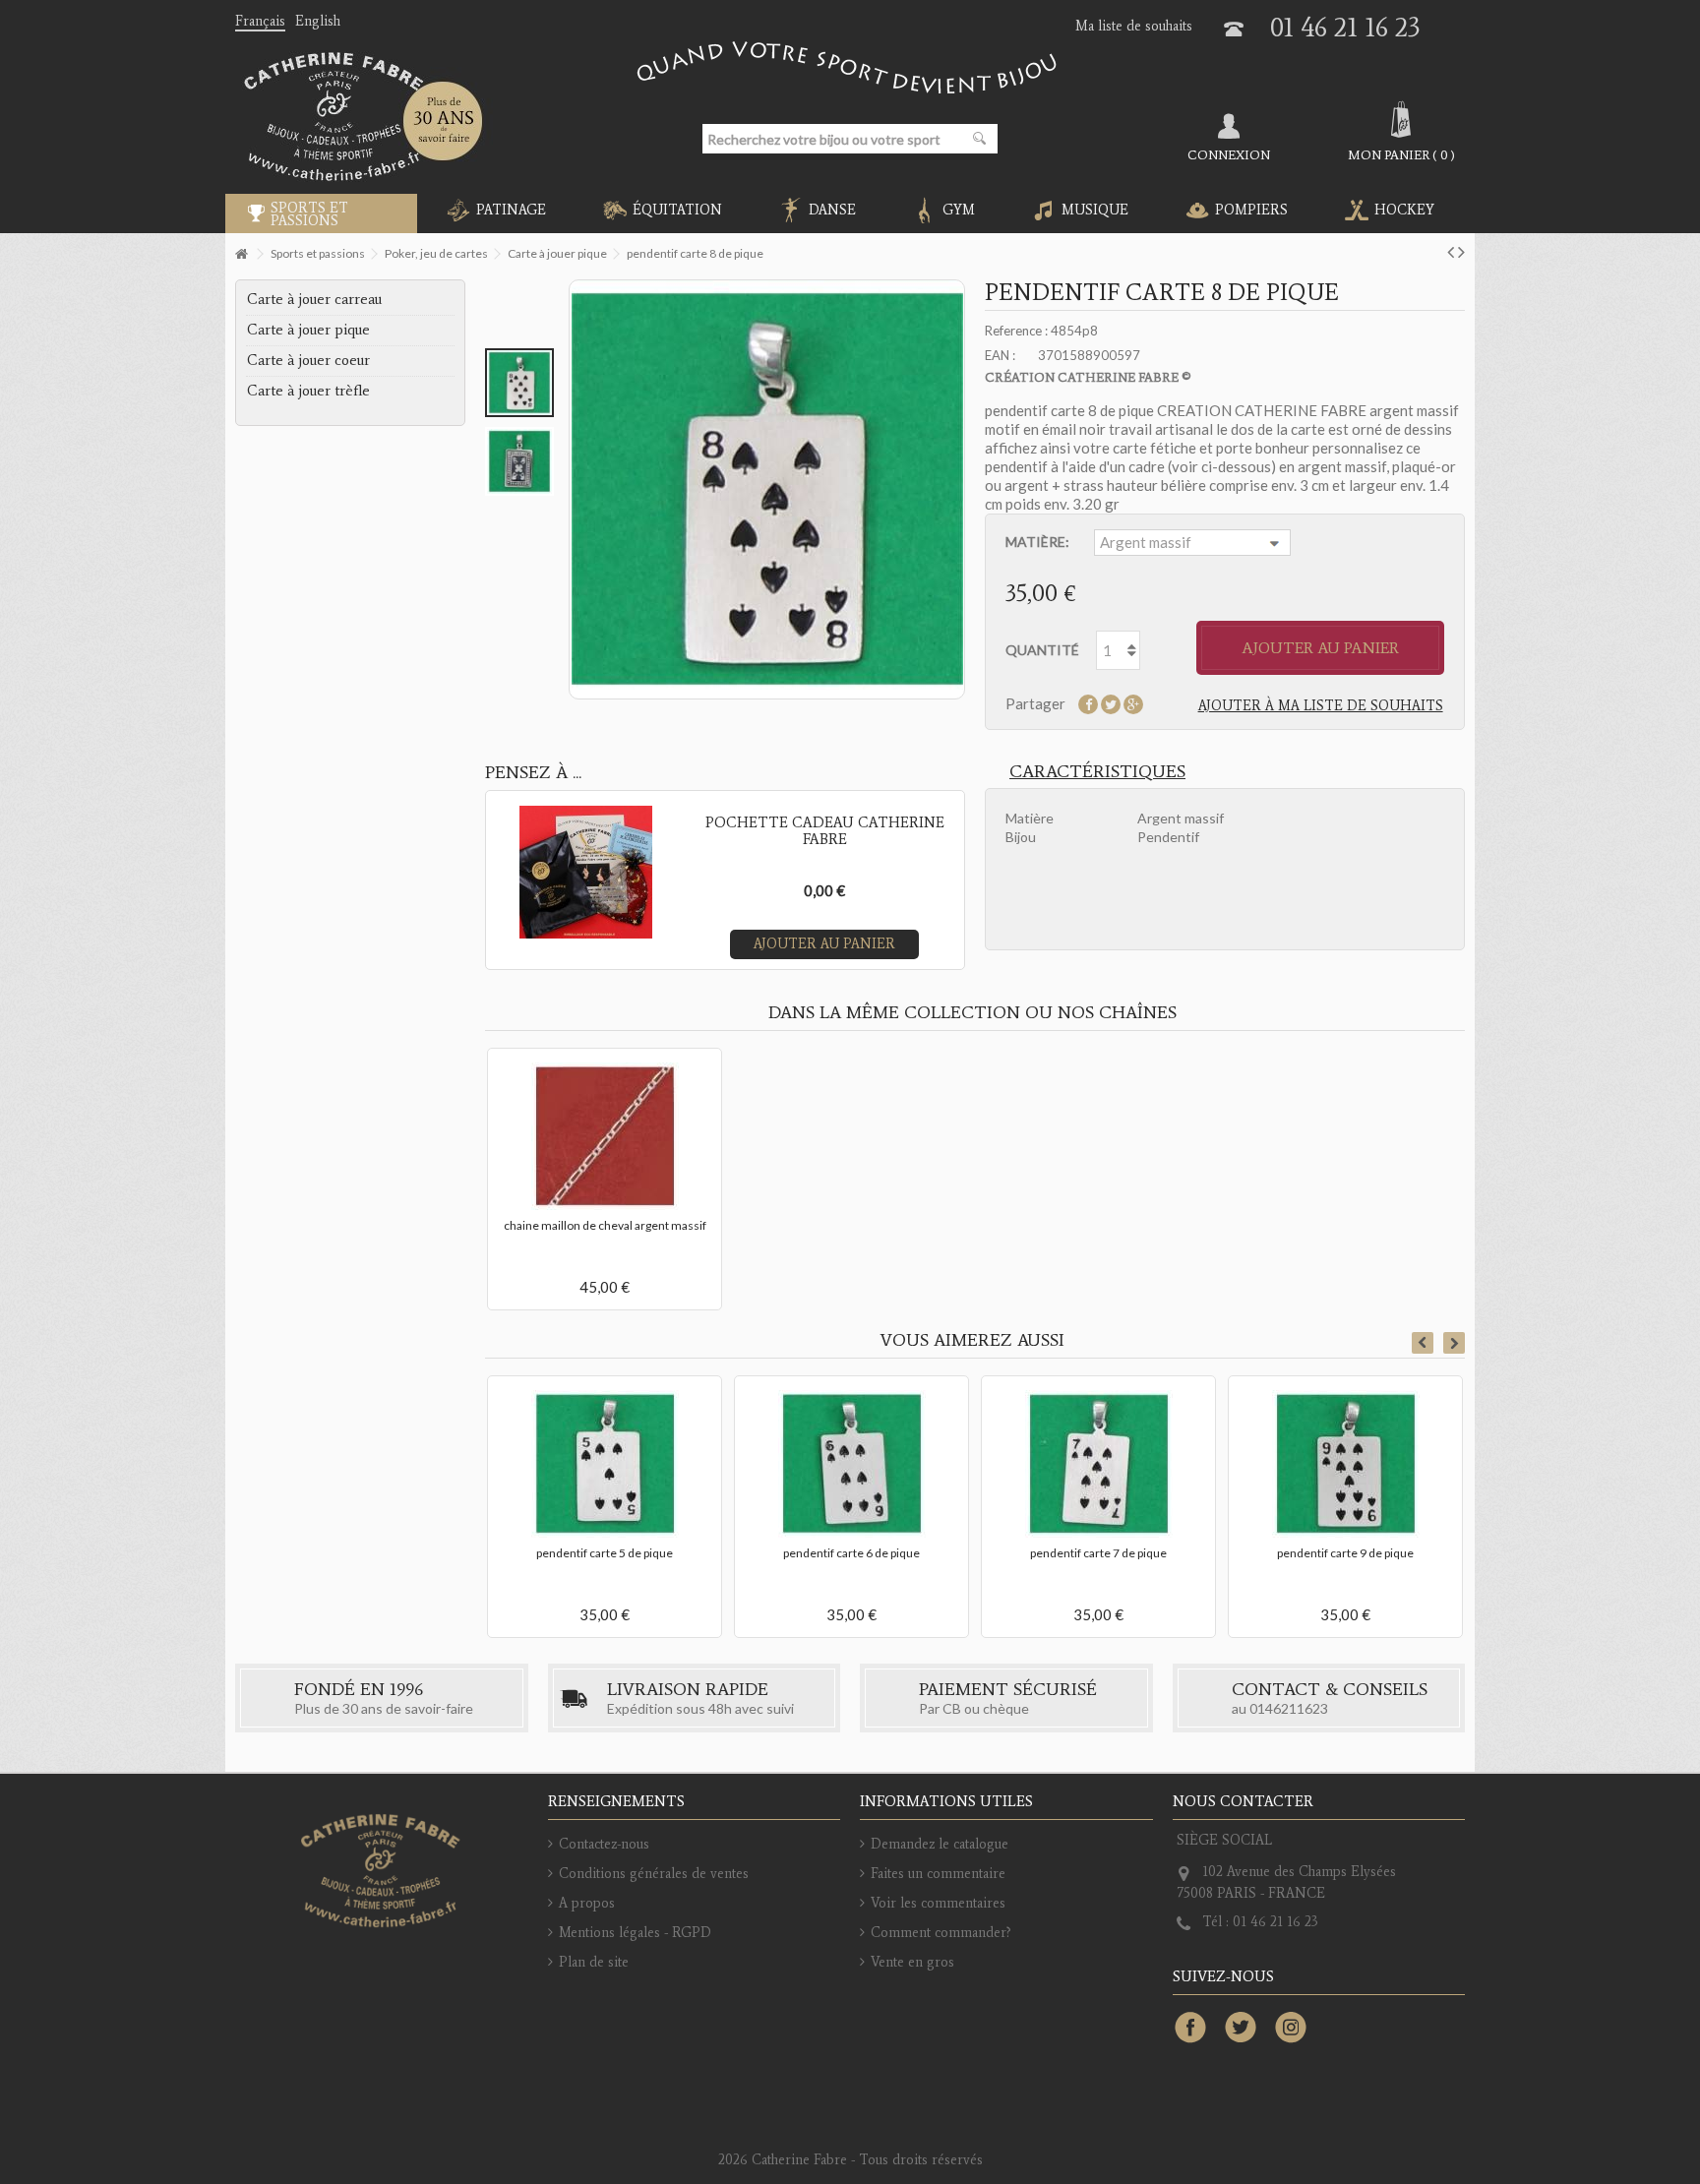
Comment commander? (941, 1933)
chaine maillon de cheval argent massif (605, 1225)
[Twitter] (1241, 2029)
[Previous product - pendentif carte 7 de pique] (1451, 251)
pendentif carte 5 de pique (605, 1553)
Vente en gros (912, 1962)
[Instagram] (1291, 2029)
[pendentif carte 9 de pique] (1345, 1464)
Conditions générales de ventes (654, 1874)
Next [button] (1454, 1343)
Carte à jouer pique (308, 330)
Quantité (1042, 650)
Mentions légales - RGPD (635, 1933)
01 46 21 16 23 (1345, 27)
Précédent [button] (573, 490)
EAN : (1000, 355)
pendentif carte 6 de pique (851, 1553)
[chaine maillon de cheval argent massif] (605, 1136)
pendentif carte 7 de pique (1098, 1553)
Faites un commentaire (938, 1874)
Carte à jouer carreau (314, 299)
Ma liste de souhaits (1134, 26)
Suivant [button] (961, 490)
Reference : (1016, 331)
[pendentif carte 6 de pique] (851, 1464)
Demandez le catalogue (940, 1844)
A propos (587, 1903)
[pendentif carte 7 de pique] (1098, 1464)
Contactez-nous (604, 1844)
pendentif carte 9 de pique (1345, 1553)
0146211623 (1289, 1708)
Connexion (1229, 154)
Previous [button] (1423, 1343)
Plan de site (594, 1962)
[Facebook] (1190, 2029)
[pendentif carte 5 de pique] (605, 1464)
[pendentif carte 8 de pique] (519, 383)
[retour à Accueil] (241, 254)
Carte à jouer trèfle (308, 391)
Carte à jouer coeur (308, 360)
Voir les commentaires (938, 1903)
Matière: (1039, 542)
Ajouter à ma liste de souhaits (1321, 706)
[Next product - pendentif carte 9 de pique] (1461, 251)
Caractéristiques (1097, 771)
